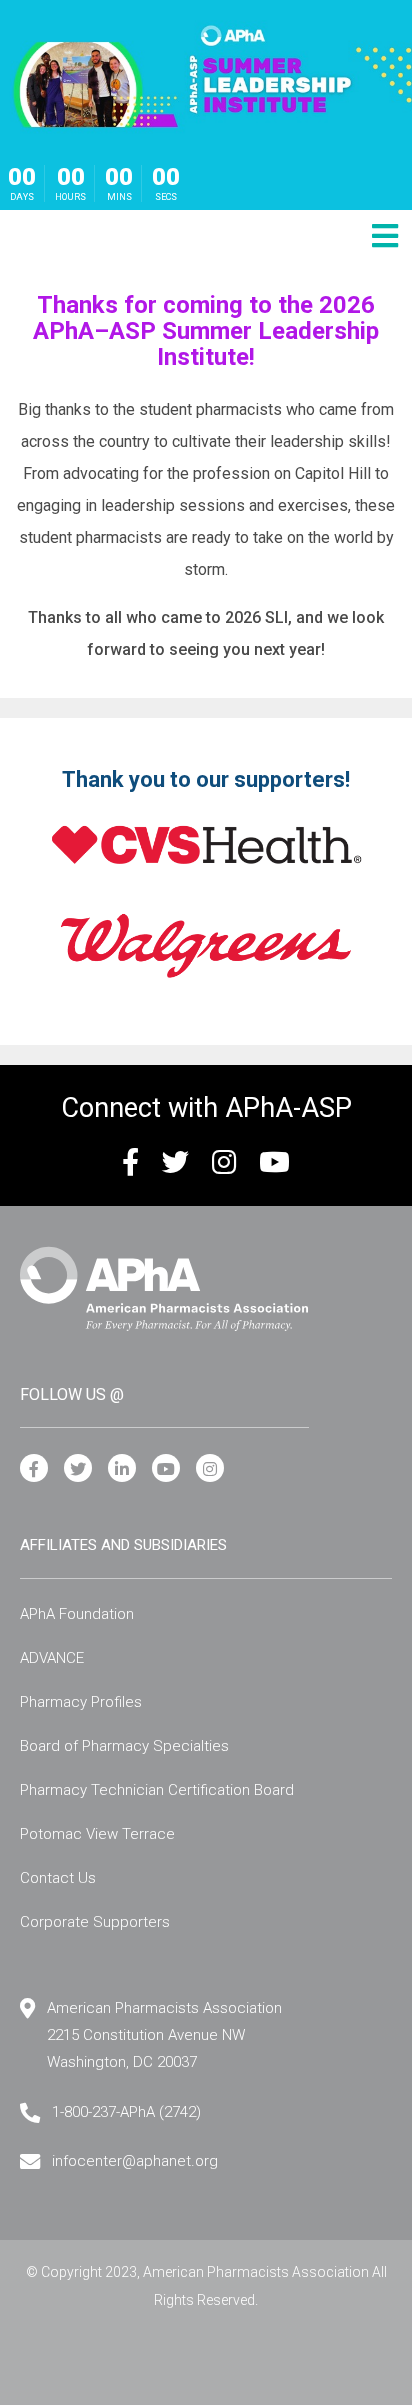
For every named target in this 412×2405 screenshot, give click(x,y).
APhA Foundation (77, 1614)
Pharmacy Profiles (81, 1702)
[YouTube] (166, 1469)
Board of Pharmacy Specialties (124, 1746)
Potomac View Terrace (97, 1834)
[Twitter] (78, 1469)
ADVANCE (52, 1658)
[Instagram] (210, 1469)
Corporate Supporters (95, 1922)
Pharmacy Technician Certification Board (157, 1790)
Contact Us (58, 1878)
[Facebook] (34, 1469)
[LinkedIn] (122, 1469)
